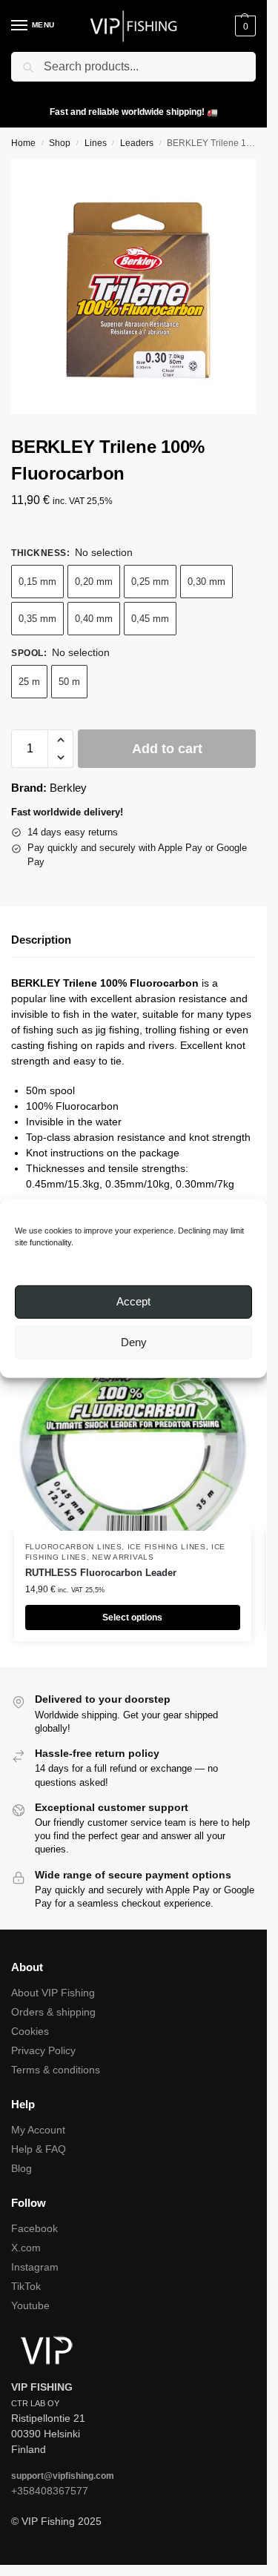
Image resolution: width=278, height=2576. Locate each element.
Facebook (34, 2228)
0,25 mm (150, 582)
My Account (38, 2130)
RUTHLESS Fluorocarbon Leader (101, 1573)
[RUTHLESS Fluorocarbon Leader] (133, 1442)
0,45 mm (150, 619)
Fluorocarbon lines (74, 1547)
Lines (96, 143)
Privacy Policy (43, 2050)
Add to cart (167, 749)
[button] (244, 26)
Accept (133, 1301)
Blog (21, 2168)
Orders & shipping (53, 2012)
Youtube (30, 2305)
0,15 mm (37, 582)
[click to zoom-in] (139, 287)
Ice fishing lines (167, 1547)
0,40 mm (94, 619)
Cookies (30, 2031)
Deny (134, 1342)
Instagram (35, 2267)
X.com (26, 2248)
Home (23, 143)
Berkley (68, 788)
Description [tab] (41, 940)
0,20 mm (94, 582)
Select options (132, 1618)
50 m (69, 682)
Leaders (137, 143)
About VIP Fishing (53, 1993)
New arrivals (123, 1557)
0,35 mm (37, 619)
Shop (60, 143)
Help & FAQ (39, 2149)
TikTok (26, 2286)
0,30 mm (206, 582)
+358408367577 (50, 2491)
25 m (29, 682)
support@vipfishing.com (63, 2476)
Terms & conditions (56, 2070)
